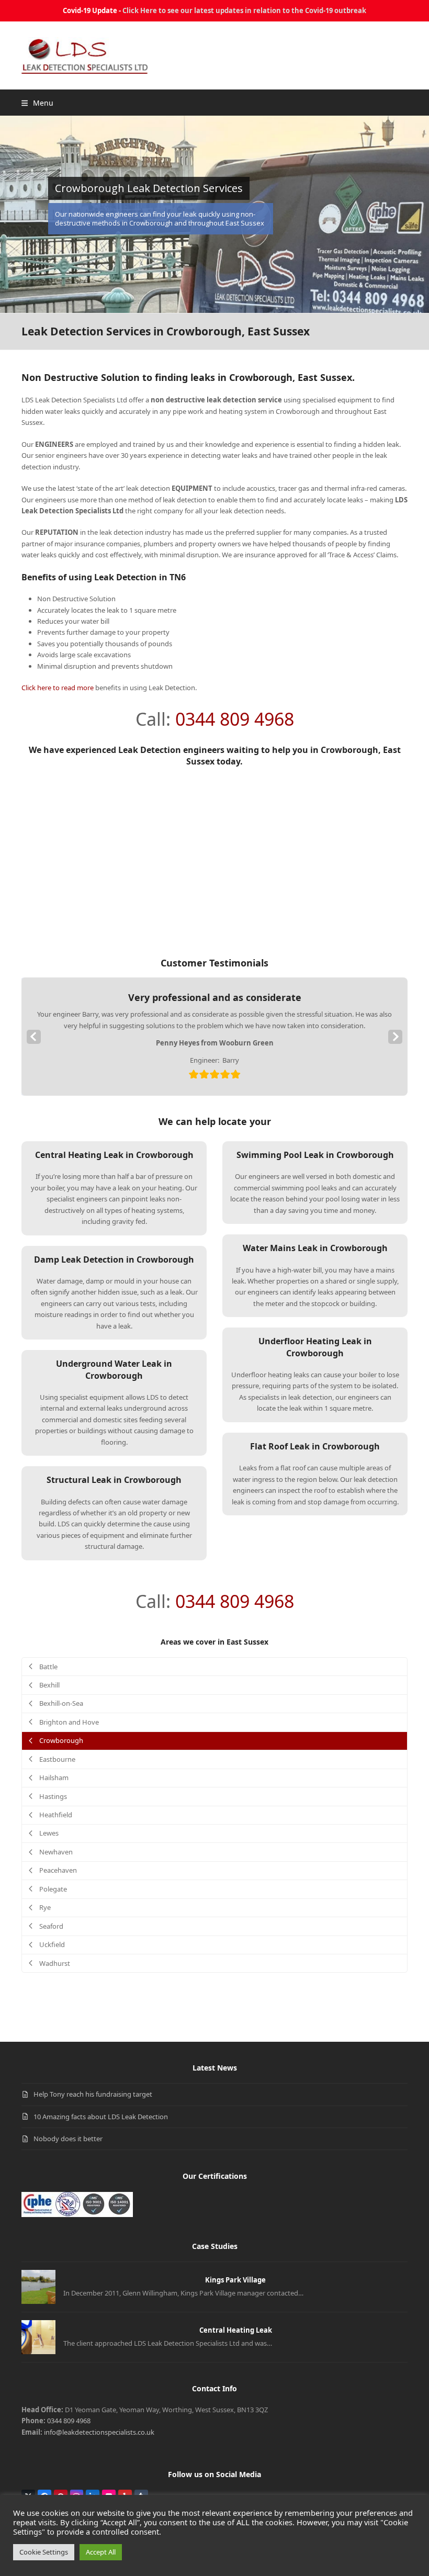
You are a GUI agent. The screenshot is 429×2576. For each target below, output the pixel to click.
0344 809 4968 (235, 719)
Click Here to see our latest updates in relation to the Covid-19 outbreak (244, 10)
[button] (37, 103)
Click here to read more (58, 688)
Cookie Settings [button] (44, 2552)
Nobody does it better (68, 2139)
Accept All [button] (101, 2552)
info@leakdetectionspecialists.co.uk (99, 2432)
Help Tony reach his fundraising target (93, 2094)
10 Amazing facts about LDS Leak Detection (101, 2117)
